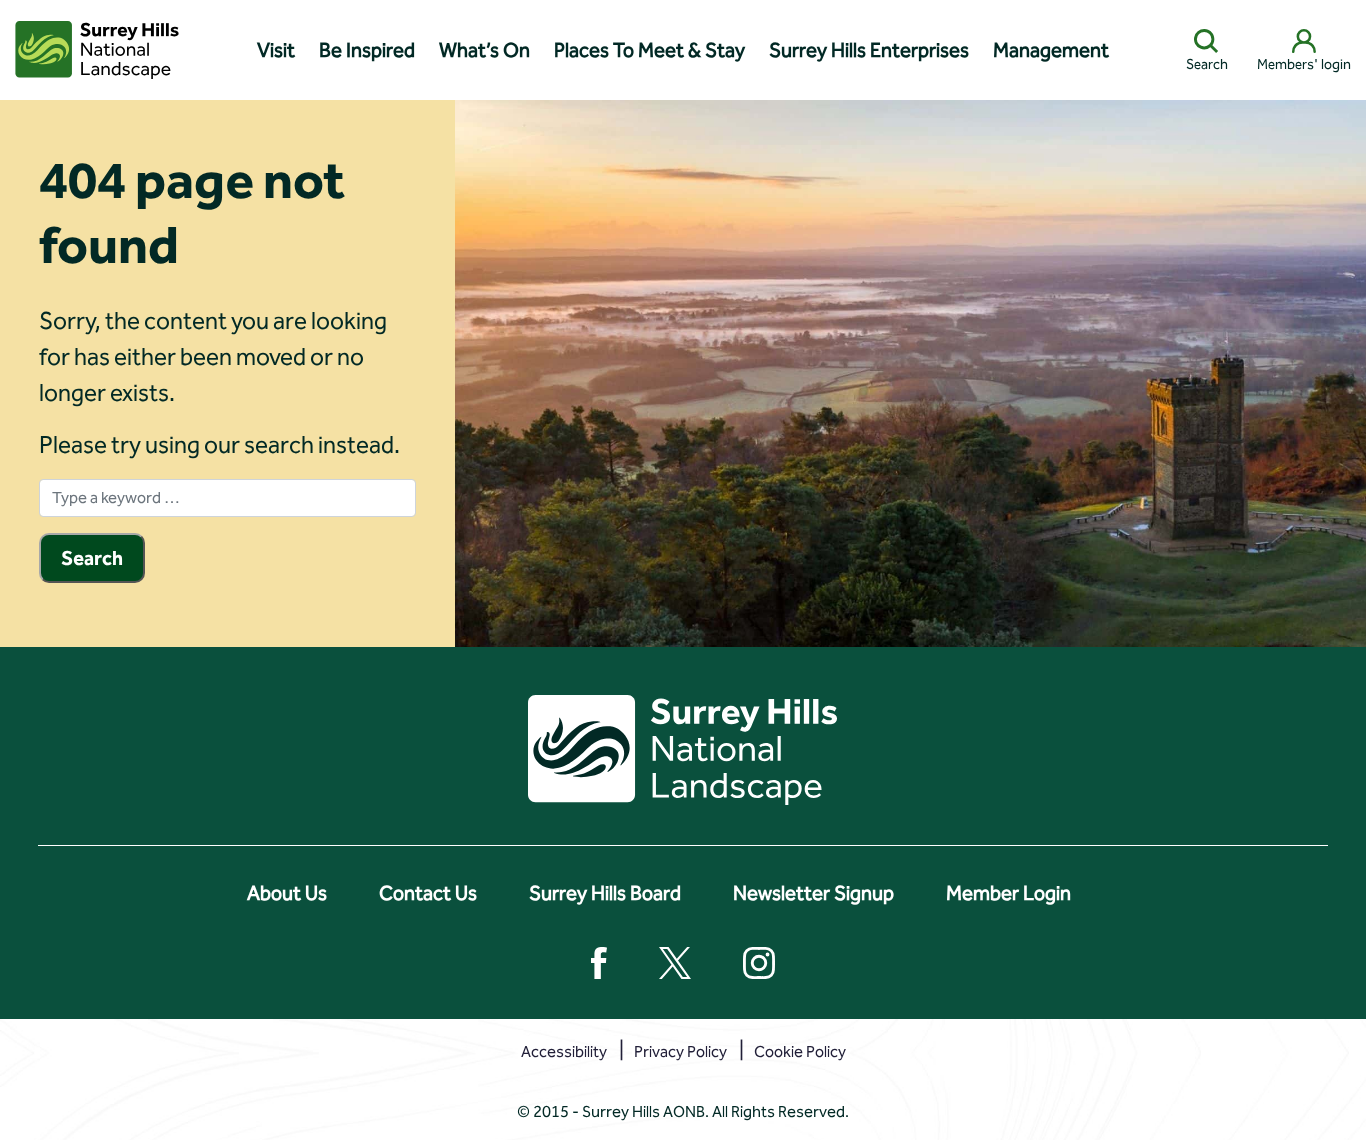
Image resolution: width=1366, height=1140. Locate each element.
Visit (276, 50)
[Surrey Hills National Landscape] (97, 50)
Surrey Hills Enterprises (869, 50)
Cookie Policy (800, 1051)
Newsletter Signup (813, 893)
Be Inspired (367, 50)
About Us (287, 893)
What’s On (484, 50)
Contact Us (428, 893)
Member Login (1008, 893)
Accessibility (564, 1051)
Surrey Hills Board (605, 893)
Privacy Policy (680, 1051)
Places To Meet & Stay (649, 50)
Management (1051, 50)
